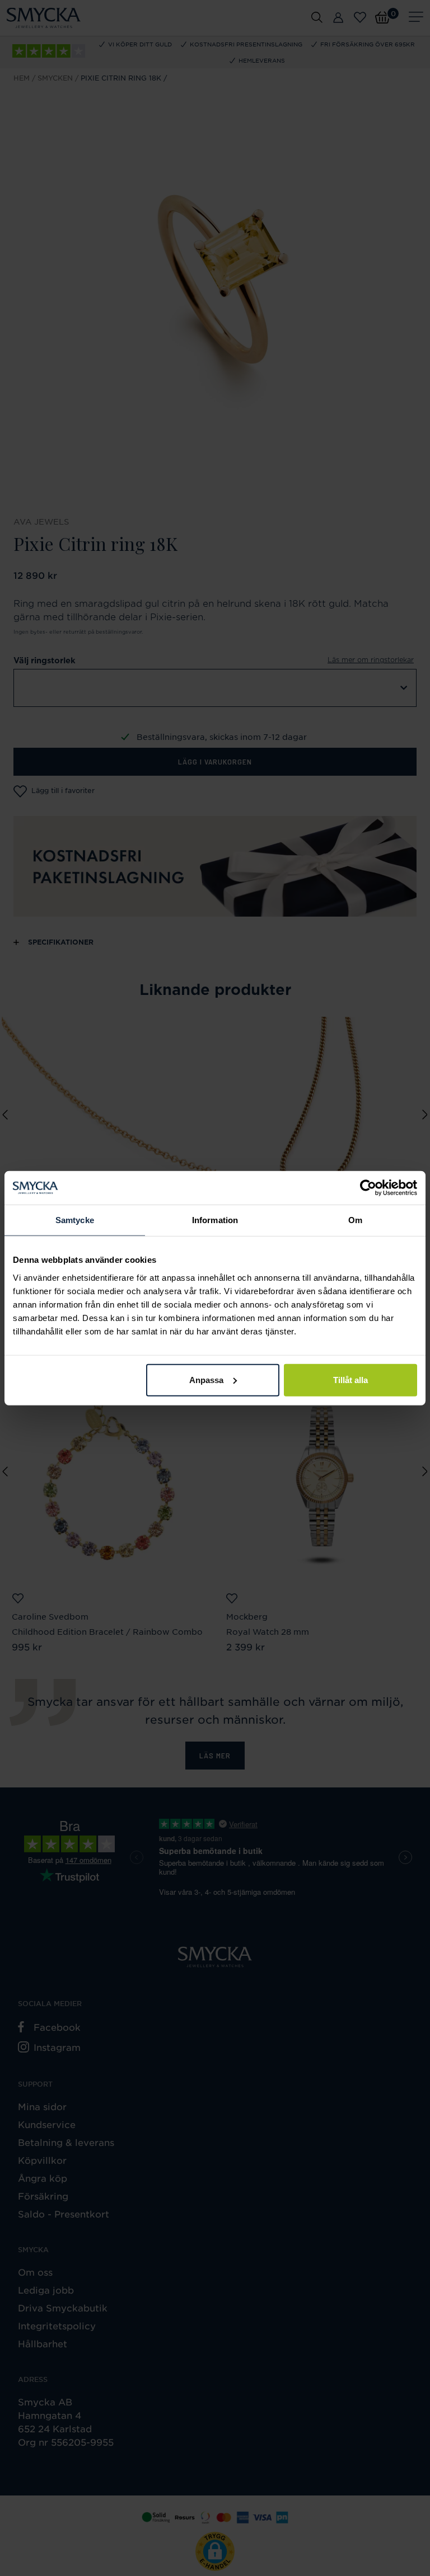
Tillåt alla (350, 1379)
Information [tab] (215, 1220)
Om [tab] (355, 1220)
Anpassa (206, 1379)
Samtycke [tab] (75, 1220)
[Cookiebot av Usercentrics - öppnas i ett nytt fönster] (368, 1188)
